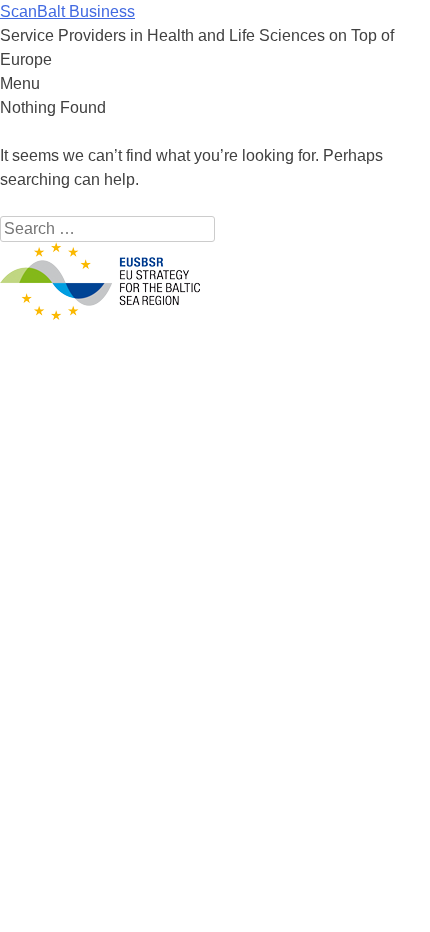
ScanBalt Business (67, 11)
